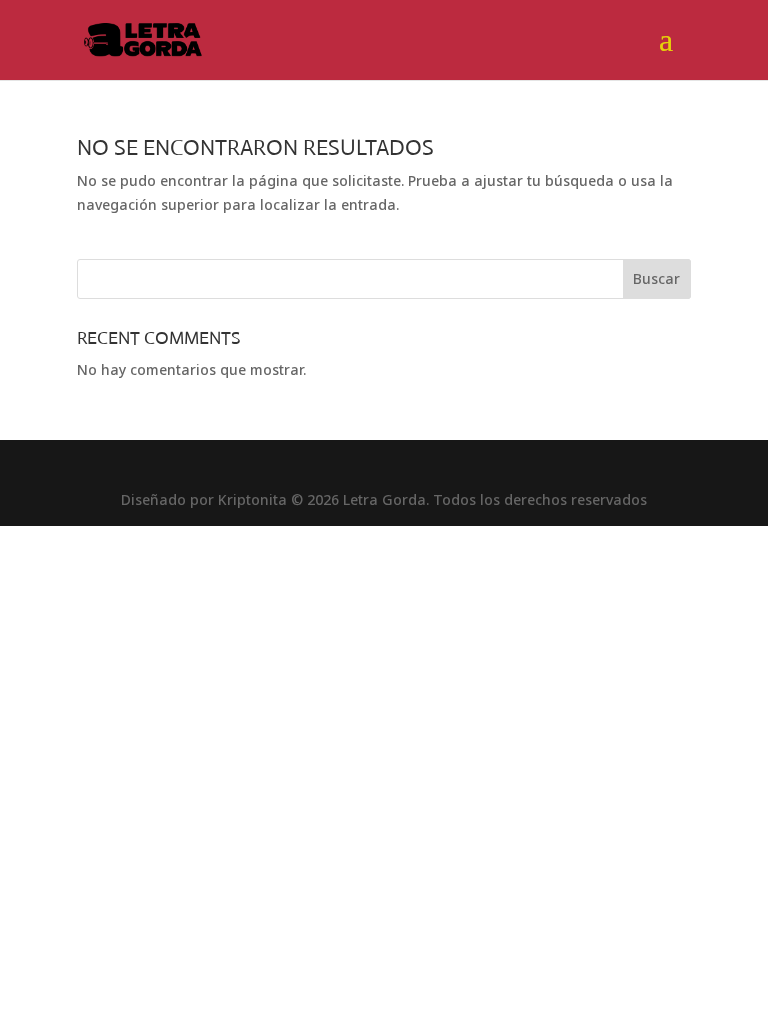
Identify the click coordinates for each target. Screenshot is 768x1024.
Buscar (656, 278)
